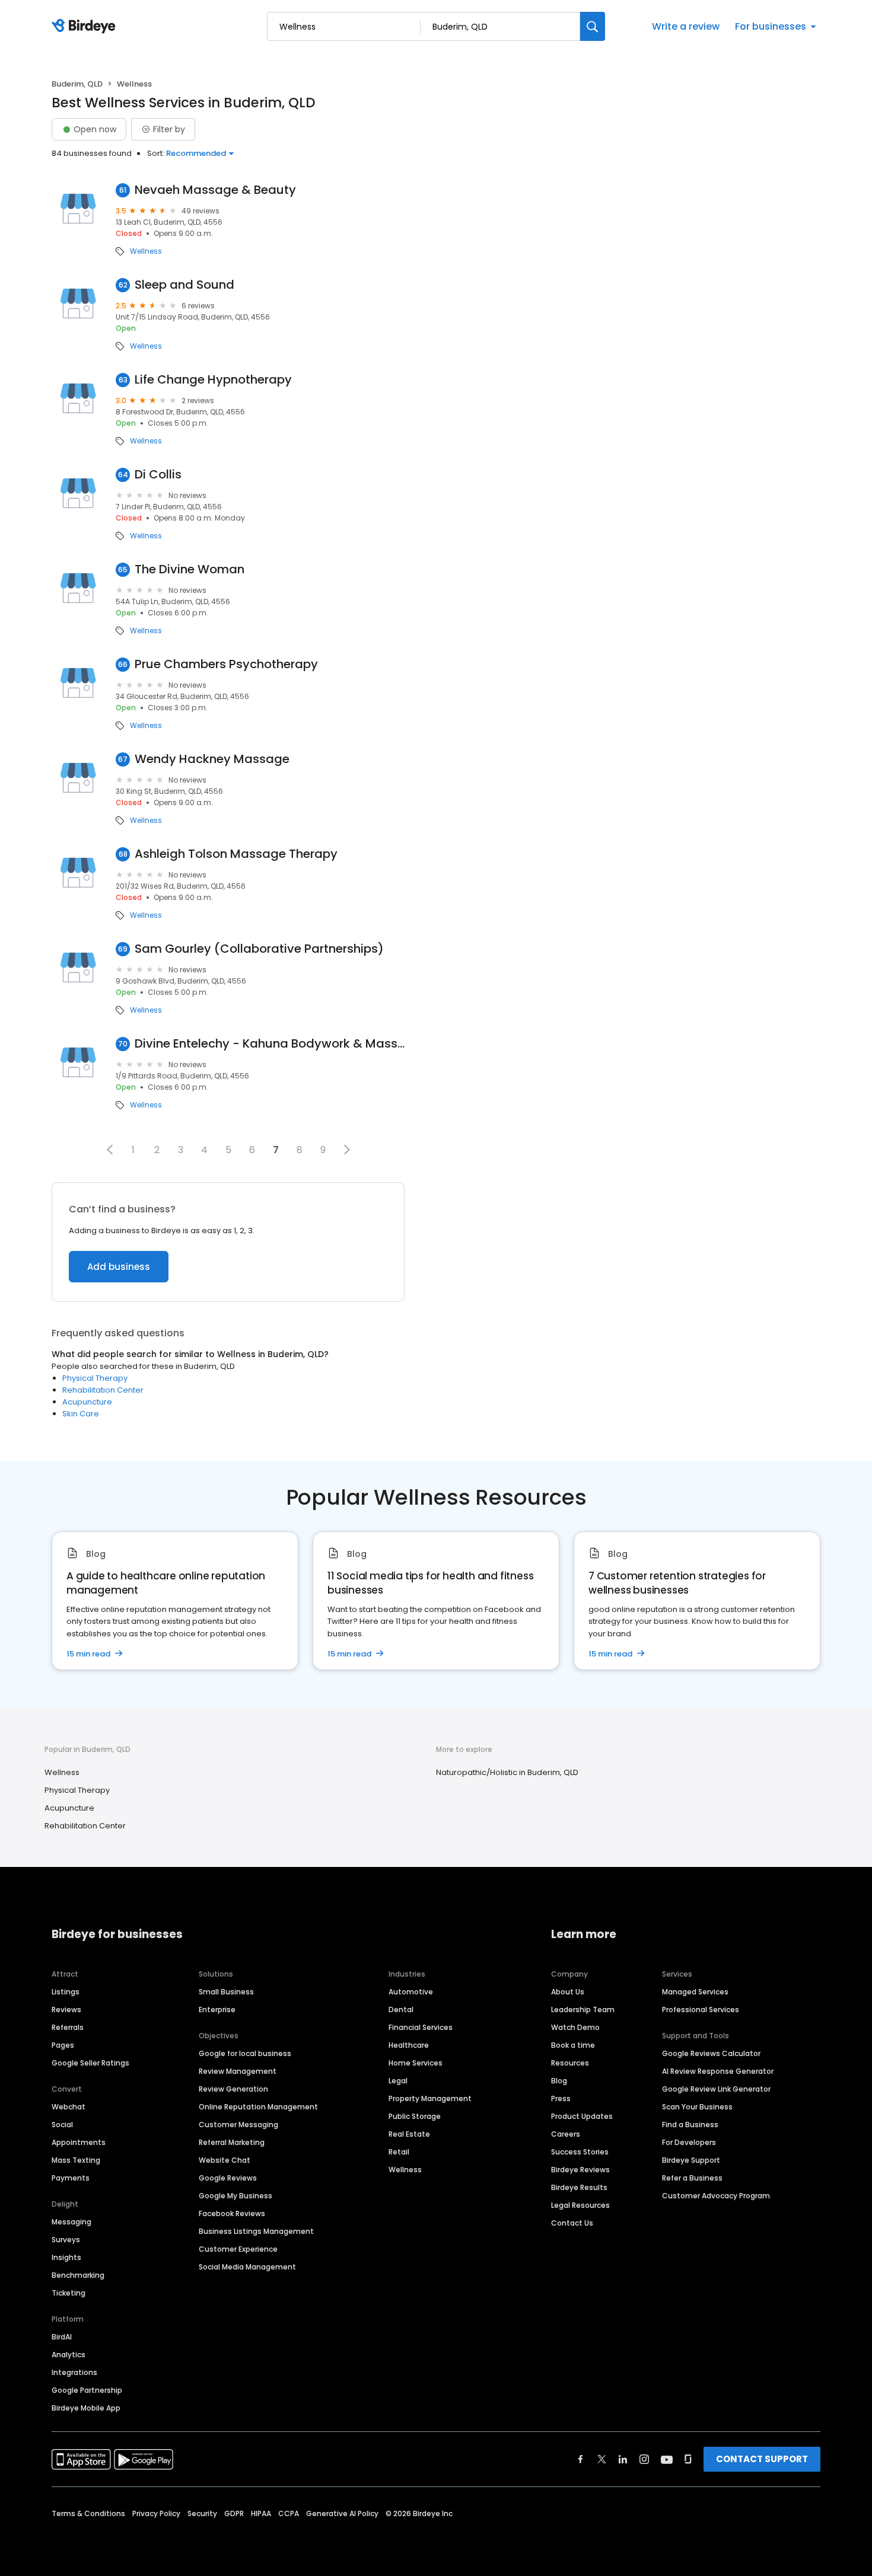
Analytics (69, 2355)
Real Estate (409, 2134)
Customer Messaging (238, 2125)
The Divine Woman (190, 569)
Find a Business (690, 2125)
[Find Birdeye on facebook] (581, 2459)
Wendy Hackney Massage (212, 759)
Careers (566, 2134)
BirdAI (62, 2337)
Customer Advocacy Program (716, 2196)
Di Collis (158, 475)
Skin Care (81, 1414)
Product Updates (582, 2116)
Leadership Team (583, 2010)
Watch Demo (575, 2027)
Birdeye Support (691, 2160)
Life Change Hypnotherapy (213, 380)
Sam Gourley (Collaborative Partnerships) (259, 949)
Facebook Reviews (232, 2213)
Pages (63, 2045)
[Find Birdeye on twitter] (602, 2459)
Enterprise (217, 2010)
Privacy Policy (156, 2513)
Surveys (66, 2240)
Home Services (416, 2063)
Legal (398, 2081)
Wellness (146, 251)
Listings (66, 1992)
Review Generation (233, 2089)
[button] (110, 1150)
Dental (401, 2010)
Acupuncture (87, 1402)
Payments (71, 2178)
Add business (119, 1267)
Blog (559, 2081)
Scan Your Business (697, 2107)
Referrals (68, 2027)
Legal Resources (580, 2205)
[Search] (593, 26)
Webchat (69, 2107)
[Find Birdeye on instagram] (644, 2459)
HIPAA (261, 2513)
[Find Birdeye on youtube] (667, 2459)
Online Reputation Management (258, 2107)
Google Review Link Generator (716, 2089)
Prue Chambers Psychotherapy (226, 664)
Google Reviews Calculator (711, 2053)
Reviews (66, 2010)
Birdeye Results (579, 2187)
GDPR (234, 2513)
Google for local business (245, 2053)
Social (62, 2125)
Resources (570, 2063)
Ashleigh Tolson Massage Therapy (236, 854)
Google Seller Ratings (90, 2063)
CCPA (289, 2513)
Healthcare (409, 2045)
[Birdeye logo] (86, 27)
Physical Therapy (95, 1378)
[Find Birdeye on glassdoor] (688, 2459)
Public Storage (415, 2116)
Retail (399, 2152)
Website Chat (225, 2160)
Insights (66, 2257)
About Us (568, 1992)
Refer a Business (692, 2178)
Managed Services (695, 1992)
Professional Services (701, 2010)
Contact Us (572, 2223)
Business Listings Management (256, 2231)
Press (561, 2098)
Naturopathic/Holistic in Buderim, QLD (507, 1772)
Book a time (573, 2045)
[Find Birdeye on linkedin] (623, 2459)
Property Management (430, 2098)
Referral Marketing (232, 2142)
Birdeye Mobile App (86, 2408)
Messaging (71, 2222)
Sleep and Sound (184, 285)
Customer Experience (238, 2249)
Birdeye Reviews (580, 2170)
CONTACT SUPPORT (762, 2459)
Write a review (686, 26)
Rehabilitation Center (103, 1390)
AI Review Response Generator (718, 2071)
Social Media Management (247, 2267)
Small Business (226, 1992)
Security (202, 2513)
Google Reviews (228, 2178)
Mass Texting (76, 2160)
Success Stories (580, 2152)
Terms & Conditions (88, 2513)
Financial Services (421, 2027)
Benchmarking (78, 2275)
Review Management (238, 2071)
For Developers (689, 2142)
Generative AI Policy (342, 2513)
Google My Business (235, 2196)
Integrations (74, 2372)
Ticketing (69, 2293)
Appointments (79, 2142)
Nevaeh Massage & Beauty (215, 190)
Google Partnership (87, 2390)
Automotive (411, 1992)
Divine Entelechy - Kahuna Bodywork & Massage (270, 1044)
